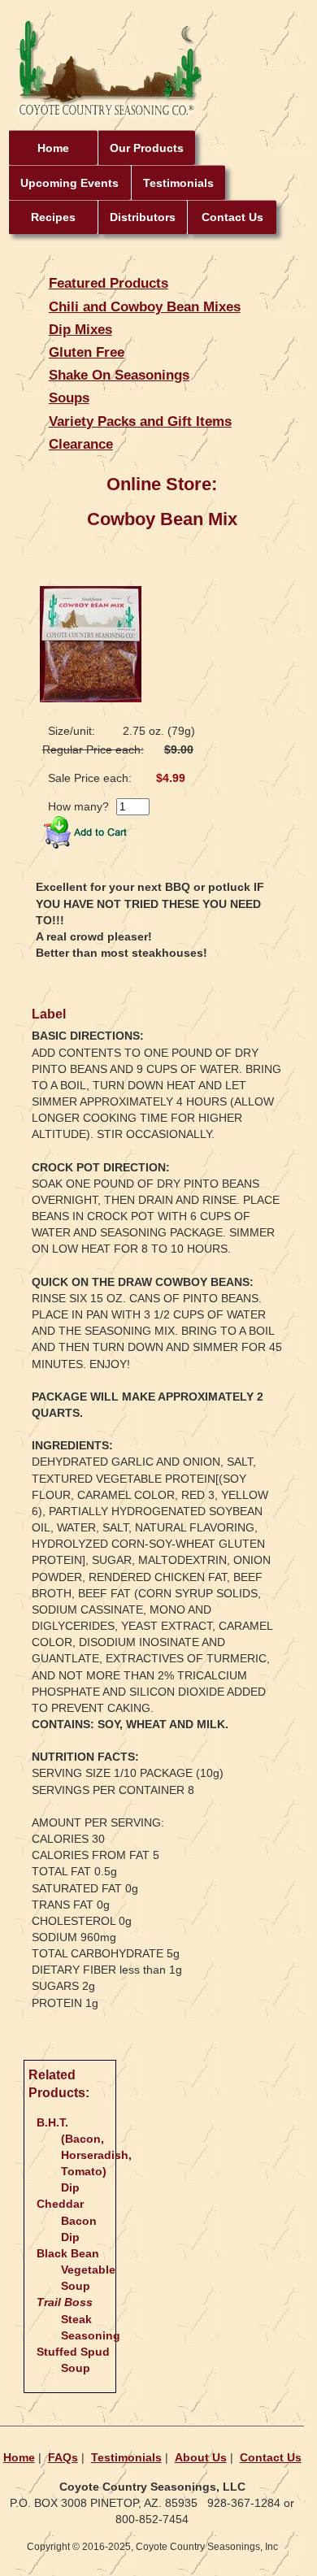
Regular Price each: (93, 749)
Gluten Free (87, 352)
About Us (201, 2457)
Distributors (143, 217)
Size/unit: (72, 731)
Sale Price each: (90, 778)
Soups (69, 397)
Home (53, 148)
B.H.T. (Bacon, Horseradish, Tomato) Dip (84, 2155)
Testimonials (178, 183)
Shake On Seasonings (119, 375)
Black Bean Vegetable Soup (76, 2270)
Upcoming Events (69, 183)
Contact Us (232, 217)
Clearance (81, 444)
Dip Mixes (80, 329)
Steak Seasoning (78, 2318)
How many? (78, 806)
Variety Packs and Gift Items (140, 421)
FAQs (63, 2457)
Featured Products (109, 283)
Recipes (53, 217)
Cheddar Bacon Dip (67, 2220)
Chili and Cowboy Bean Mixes (145, 306)
